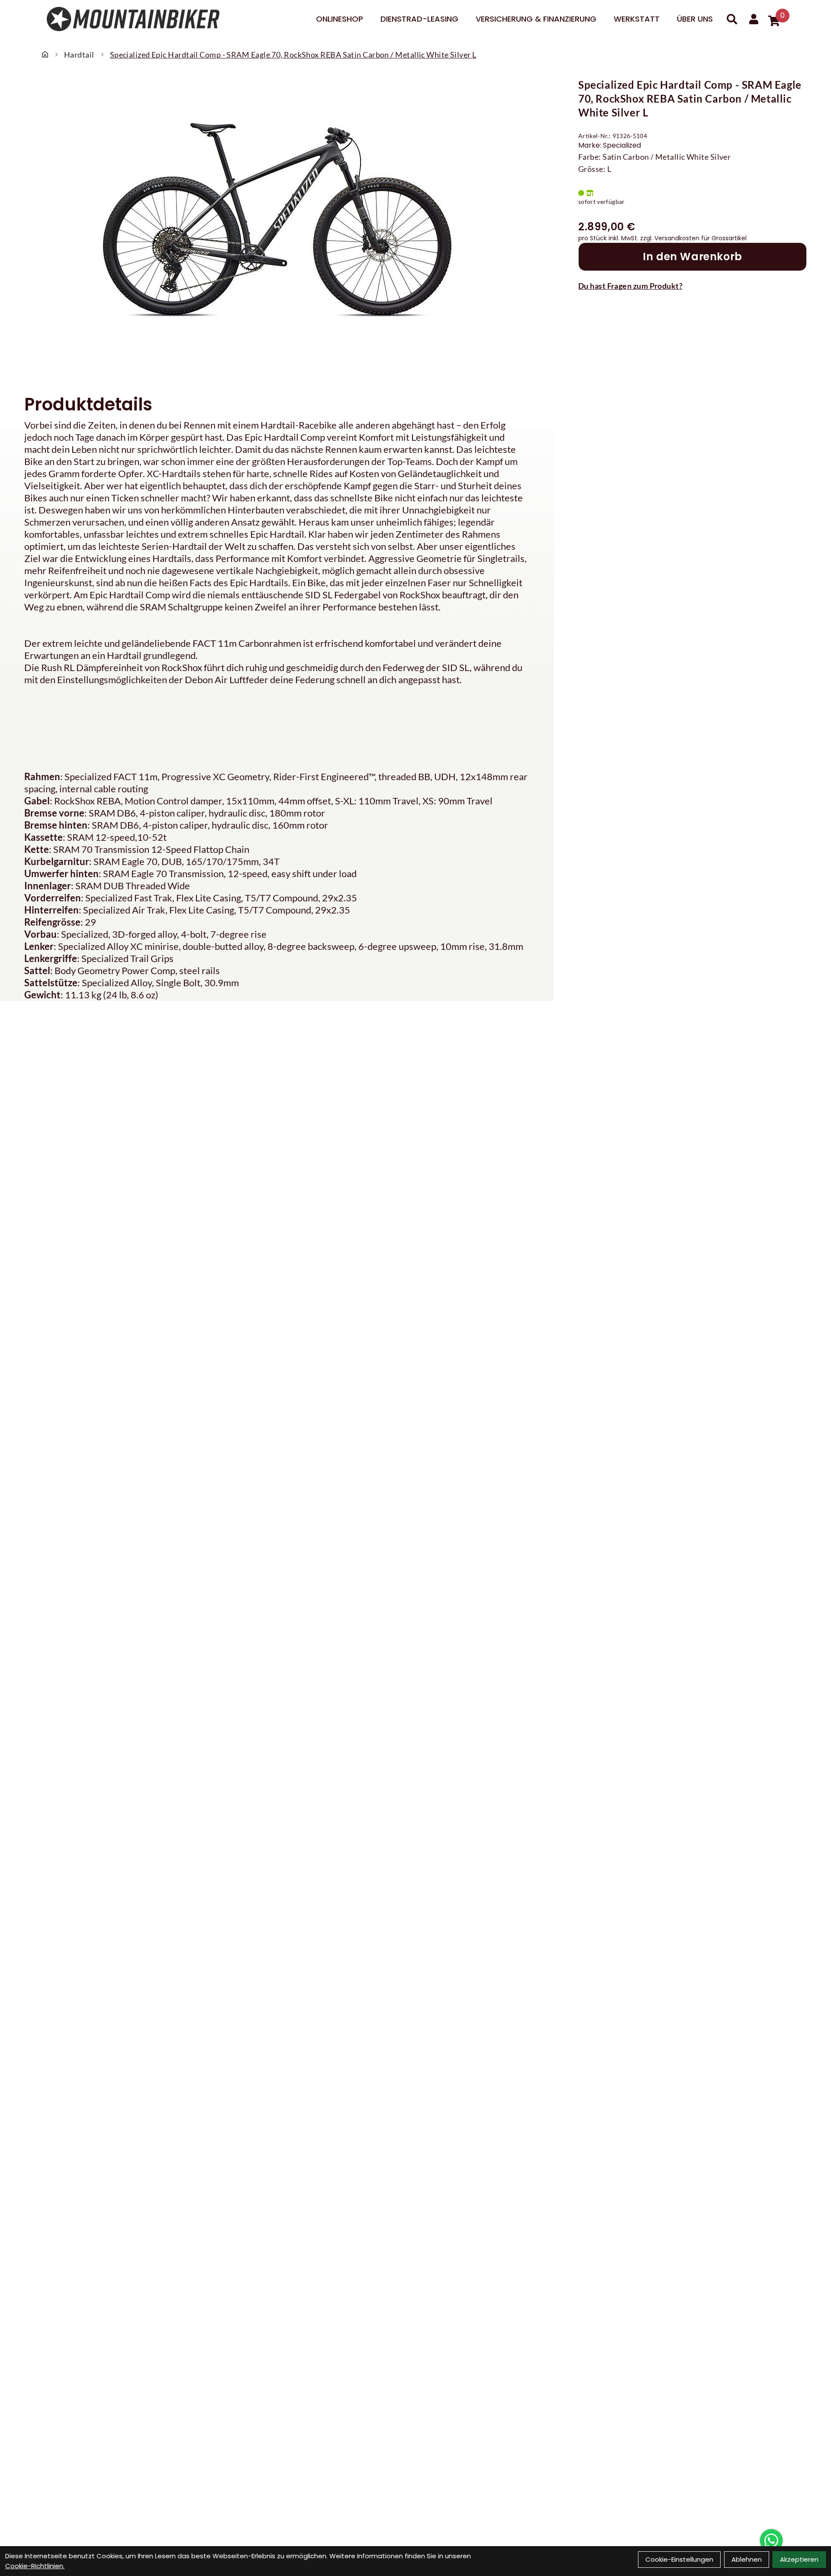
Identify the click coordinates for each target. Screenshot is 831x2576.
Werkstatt (637, 19)
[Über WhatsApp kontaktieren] (771, 2540)
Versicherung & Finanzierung (536, 19)
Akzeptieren (799, 2559)
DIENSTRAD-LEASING (419, 19)
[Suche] (732, 19)
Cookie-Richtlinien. (35, 2566)
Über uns (695, 19)
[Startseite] (45, 55)
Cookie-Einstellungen (679, 2559)
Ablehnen (747, 2559)
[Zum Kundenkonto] (754, 19)
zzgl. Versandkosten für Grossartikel (693, 238)
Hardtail (79, 55)
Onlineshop (340, 19)
